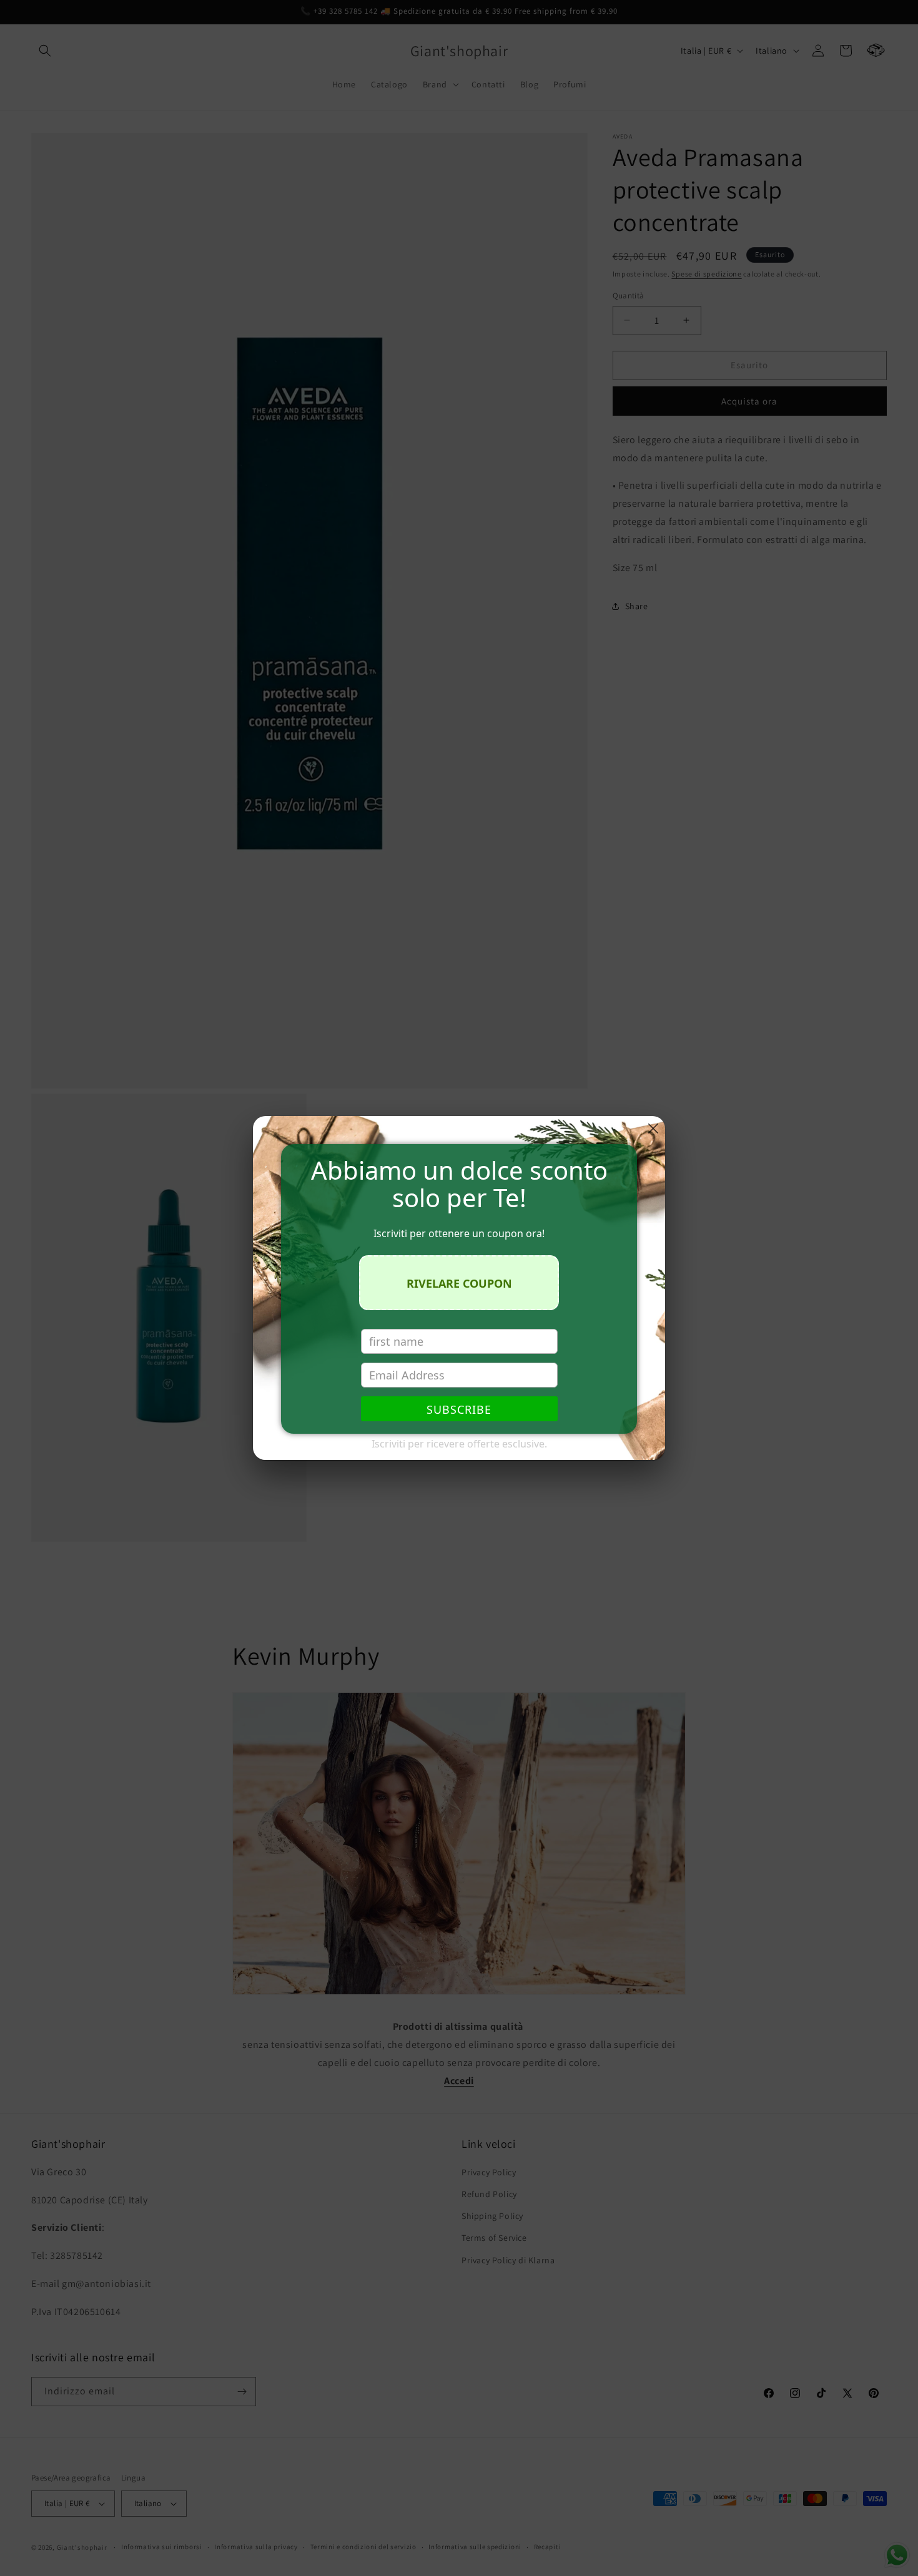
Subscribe (459, 1409)
